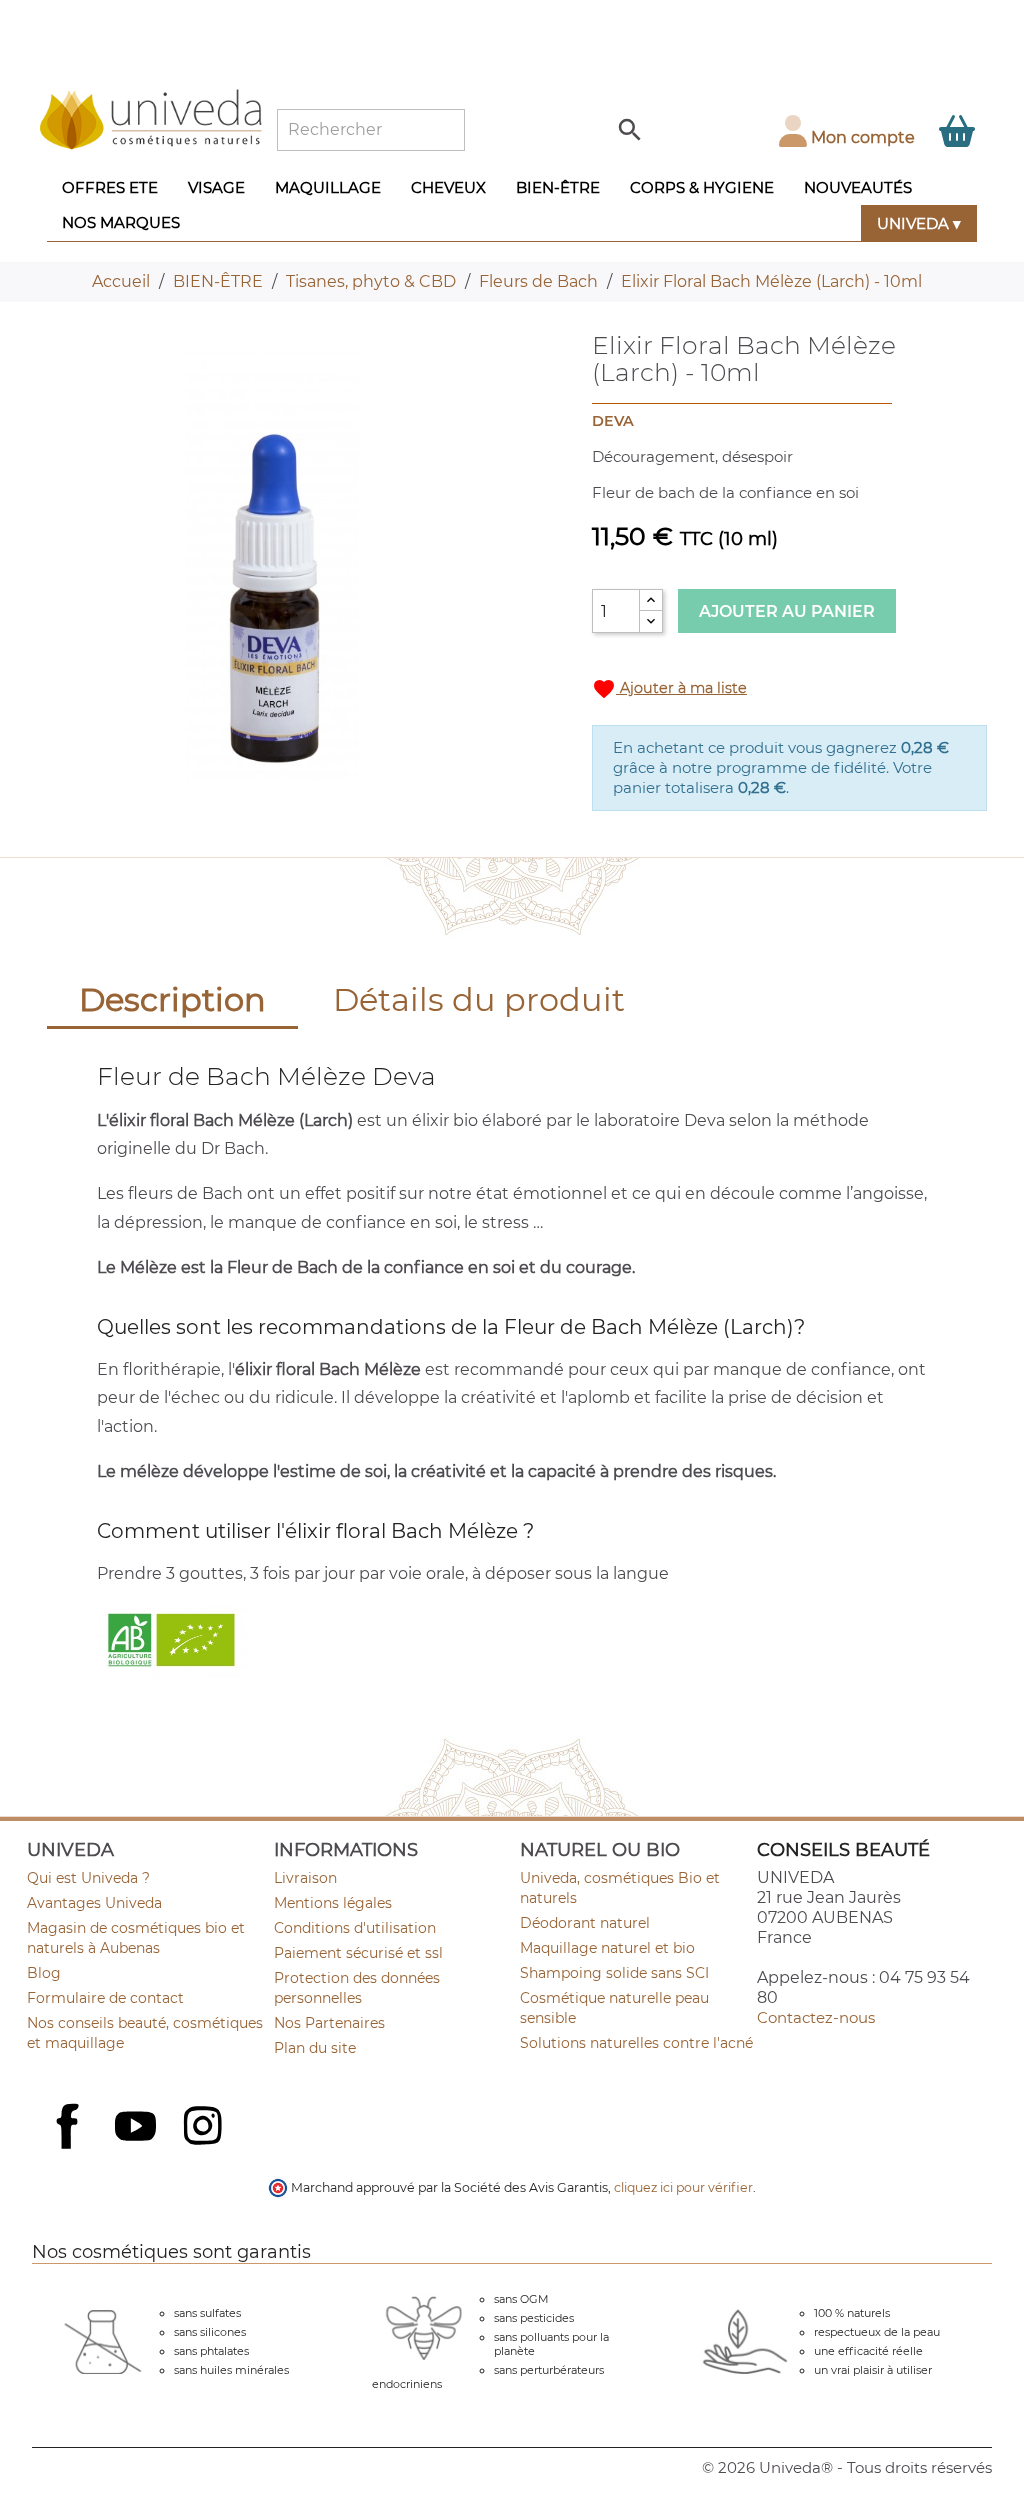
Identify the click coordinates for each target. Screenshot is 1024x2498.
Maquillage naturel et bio (607, 1948)
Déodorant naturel (585, 1923)
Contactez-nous (816, 2017)
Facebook (70, 2148)
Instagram (205, 2128)
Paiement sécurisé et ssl (358, 1953)
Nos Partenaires (329, 2023)
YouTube (138, 2128)
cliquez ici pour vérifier (683, 2187)
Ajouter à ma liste (669, 689)
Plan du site (315, 2048)
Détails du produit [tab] (479, 999)
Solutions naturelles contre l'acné (636, 2043)
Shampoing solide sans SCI (614, 1973)
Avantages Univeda (94, 1903)
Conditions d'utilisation (355, 1928)
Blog (44, 1973)
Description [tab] (172, 999)
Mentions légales (333, 1903)
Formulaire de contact (105, 1998)
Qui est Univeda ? (88, 1878)
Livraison (305, 1878)
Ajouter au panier (787, 611)
